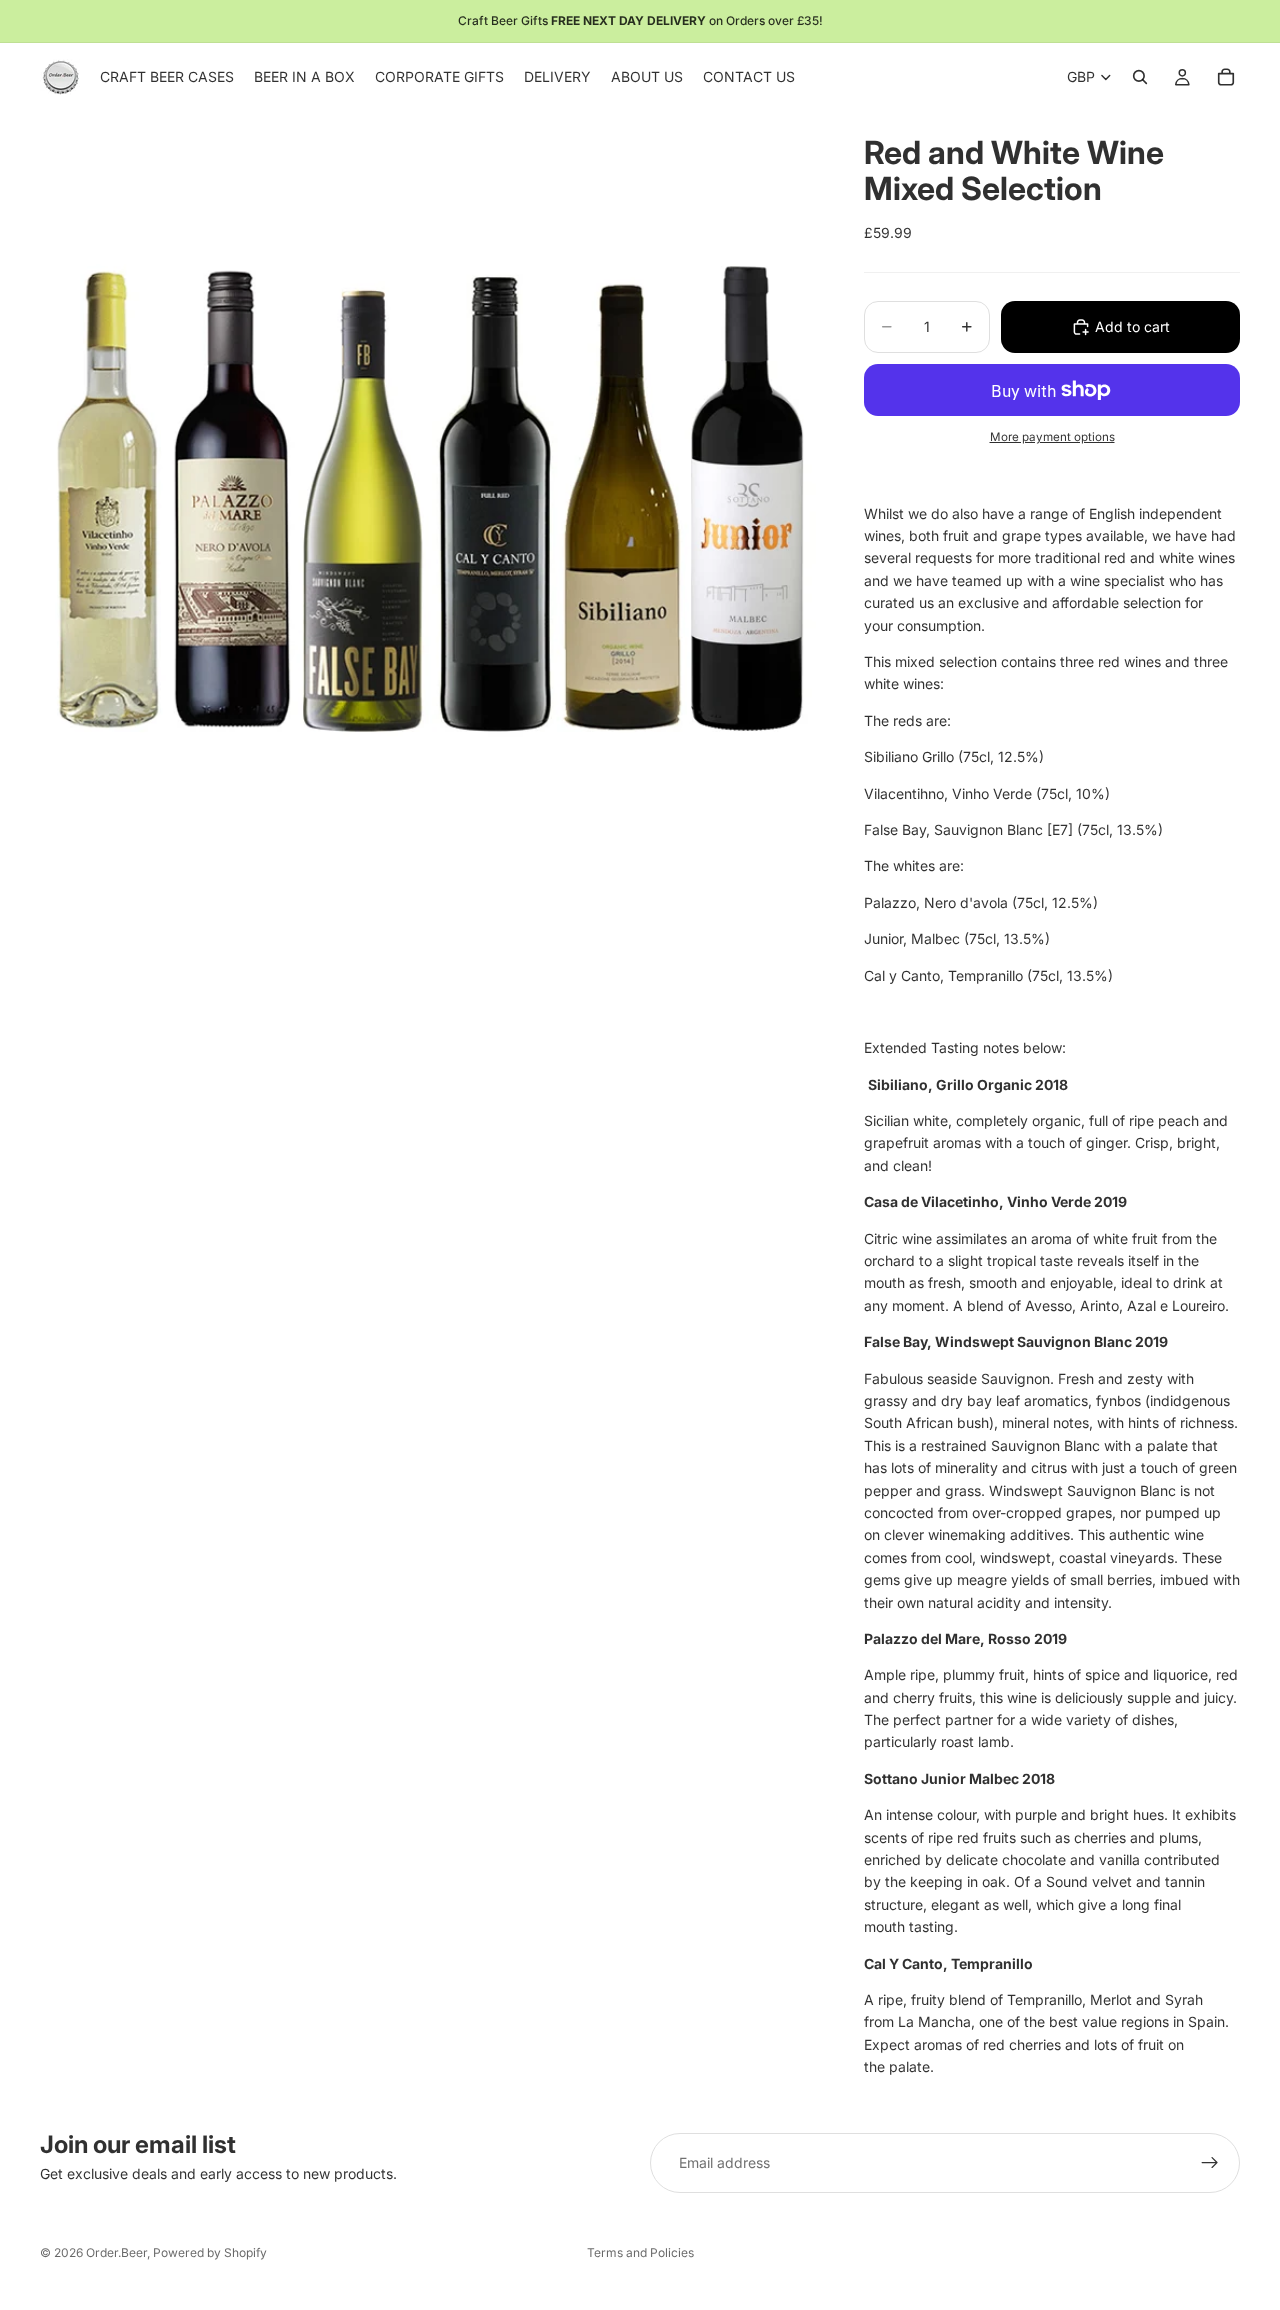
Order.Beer (116, 2252)
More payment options (1052, 437)
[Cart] (1226, 77)
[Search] (1140, 77)
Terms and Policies (640, 2252)
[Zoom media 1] (428, 499)
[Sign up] (1210, 2163)
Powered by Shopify (210, 2252)
